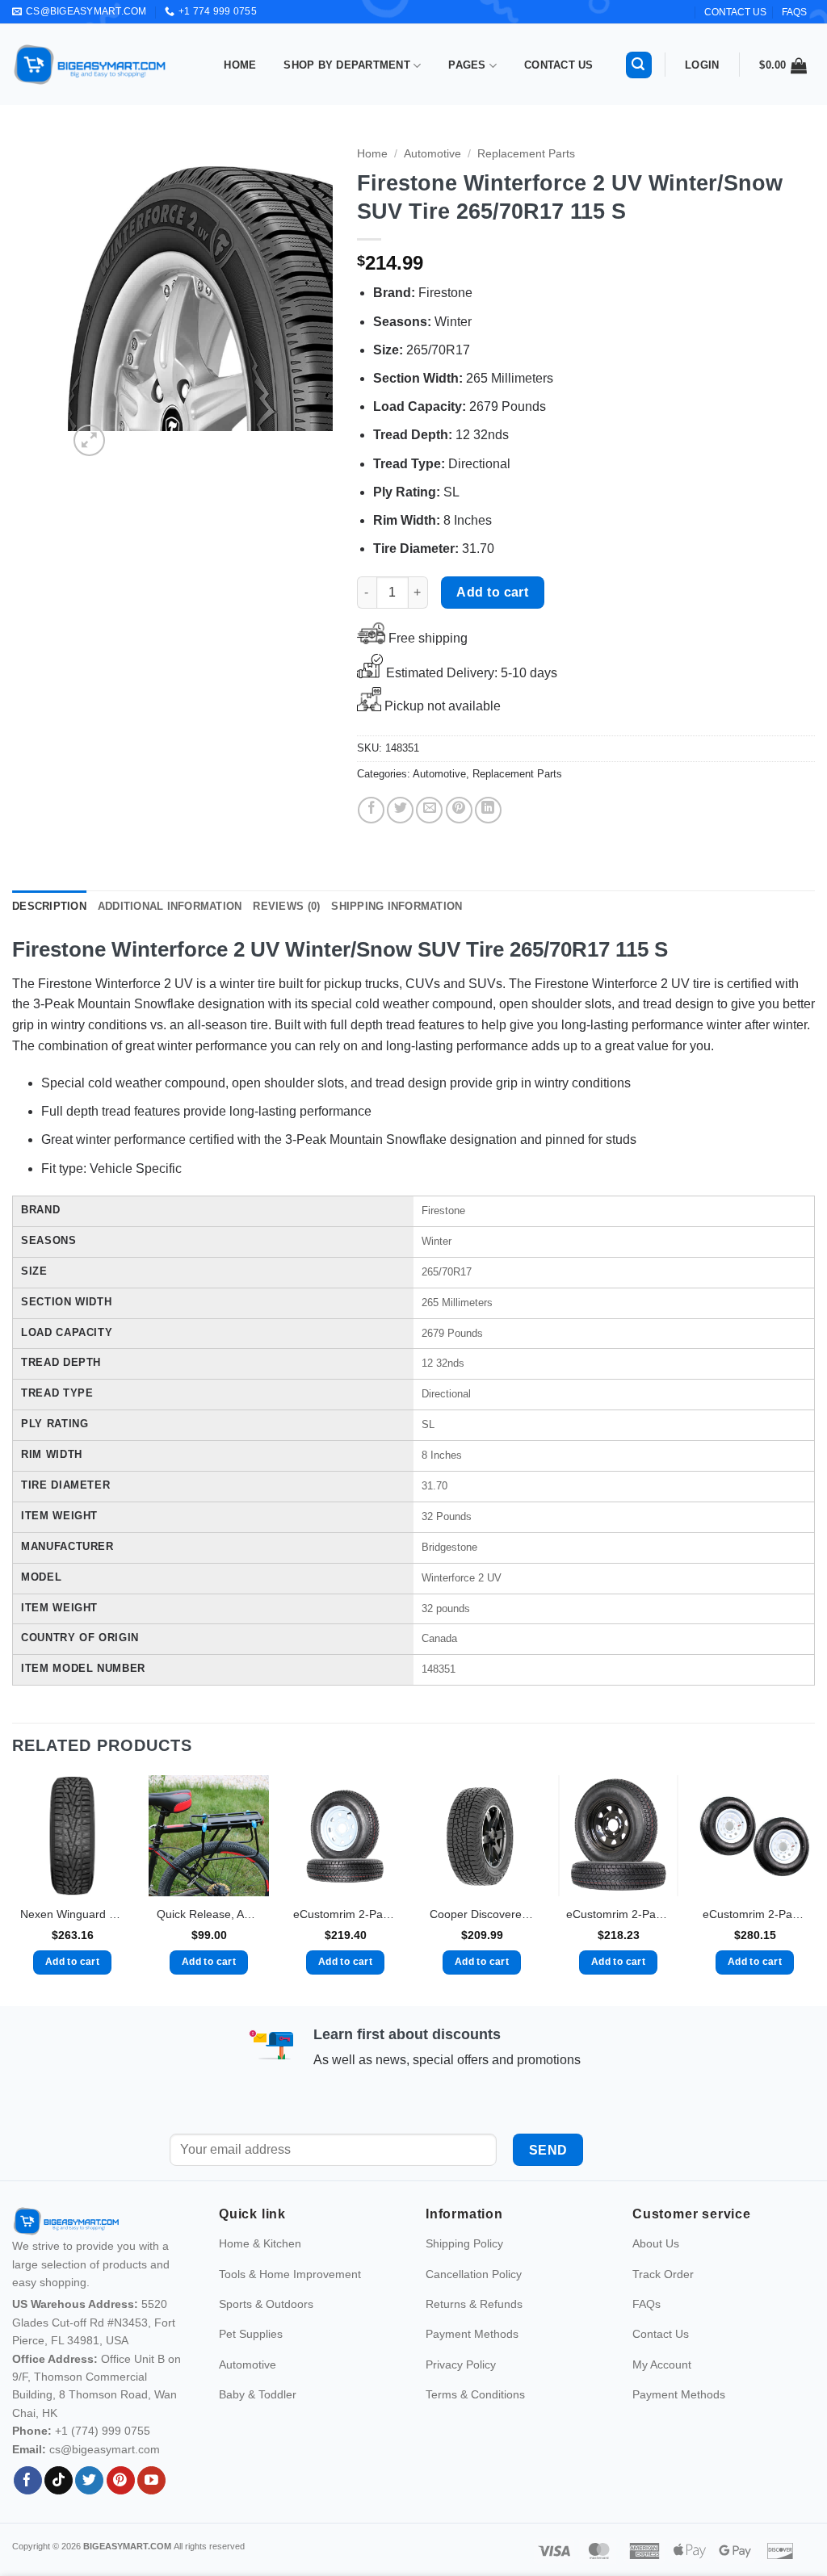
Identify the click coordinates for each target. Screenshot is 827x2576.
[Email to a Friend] (429, 810)
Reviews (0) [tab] (286, 906)
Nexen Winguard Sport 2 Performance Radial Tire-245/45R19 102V (72, 1914)
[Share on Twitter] (400, 810)
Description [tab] (49, 906)
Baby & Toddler (258, 2429)
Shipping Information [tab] (397, 906)
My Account (662, 2398)
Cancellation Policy (474, 2308)
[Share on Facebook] (371, 810)
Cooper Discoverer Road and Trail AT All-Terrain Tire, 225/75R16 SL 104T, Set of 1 (482, 1914)
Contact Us (559, 65)
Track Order (663, 2308)
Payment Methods (472, 2369)
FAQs (794, 12)
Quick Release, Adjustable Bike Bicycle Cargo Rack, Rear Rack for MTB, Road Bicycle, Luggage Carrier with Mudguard (209, 1914)
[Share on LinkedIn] (488, 810)
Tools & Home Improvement (290, 2308)
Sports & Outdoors (266, 2339)
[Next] (307, 299)
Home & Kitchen (260, 2278)
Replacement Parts (526, 154)
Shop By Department (347, 65)
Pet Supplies (251, 2369)
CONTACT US (735, 12)
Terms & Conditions (475, 2429)
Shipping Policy (464, 2278)
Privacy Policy (461, 2398)
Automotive (432, 154)
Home (240, 65)
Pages (467, 65)
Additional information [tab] (170, 906)
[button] (639, 65)
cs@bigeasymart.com (105, 2483)
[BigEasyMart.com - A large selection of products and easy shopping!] (90, 65)
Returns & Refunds (474, 2339)
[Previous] (94, 299)
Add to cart (492, 592)
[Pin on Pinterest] (459, 810)
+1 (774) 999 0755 (103, 2465)
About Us (656, 2278)
